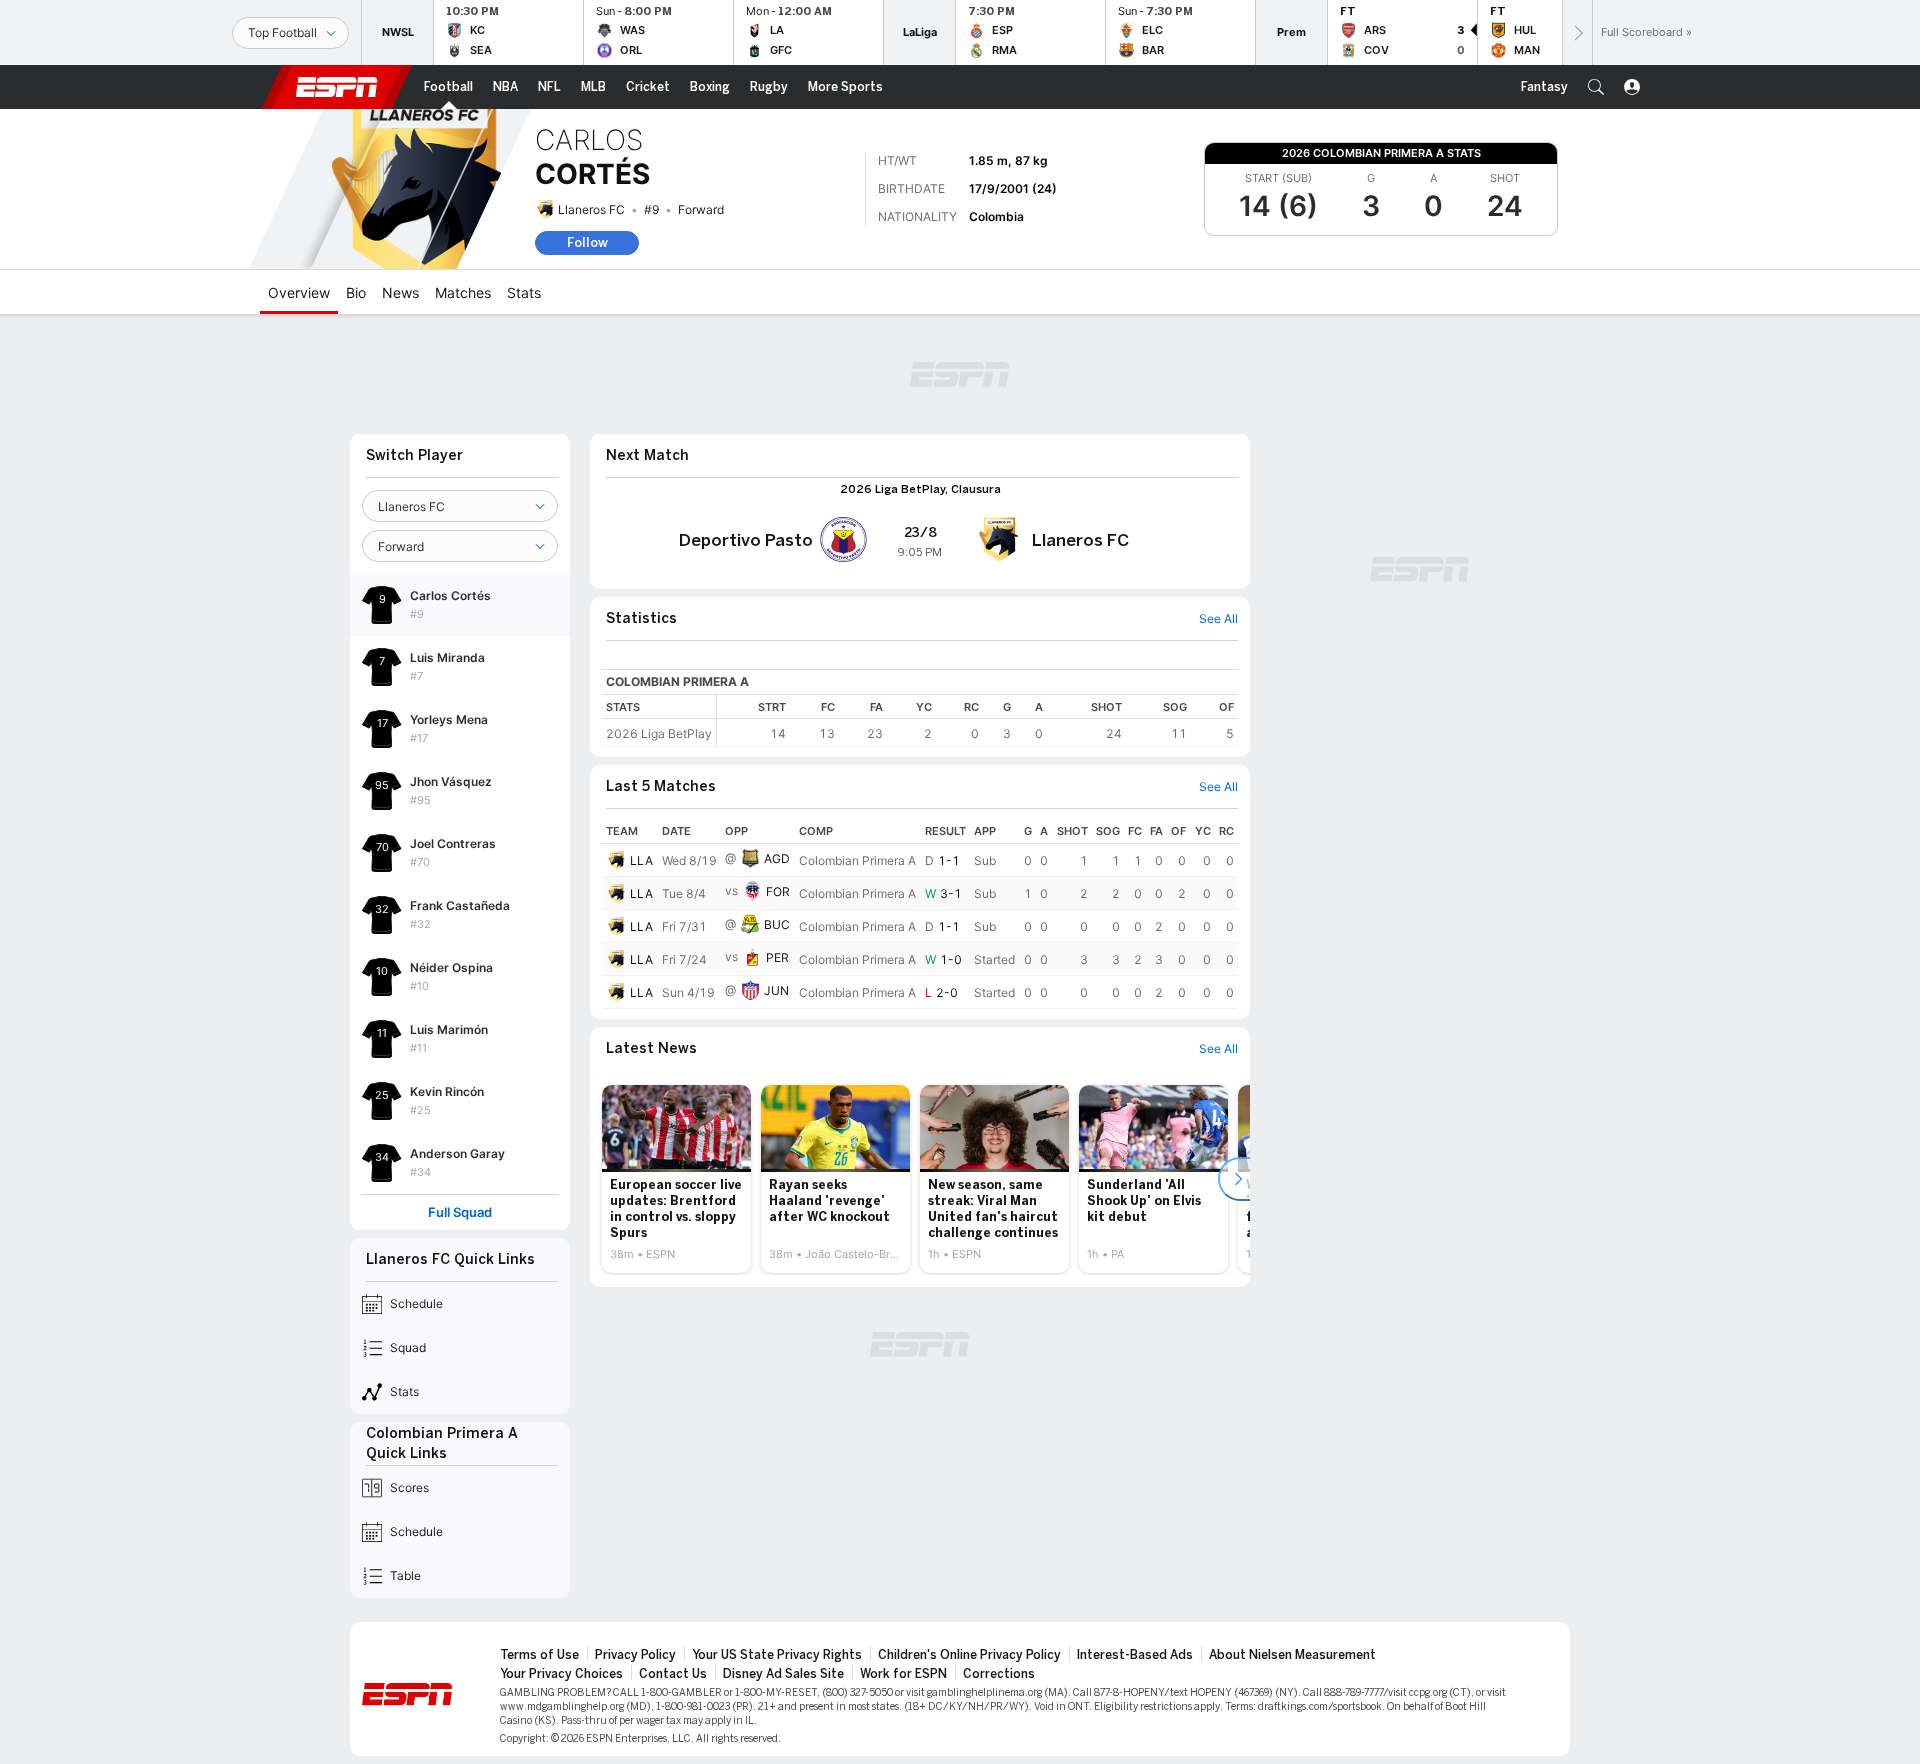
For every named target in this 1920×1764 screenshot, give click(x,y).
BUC (777, 924)
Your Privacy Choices (561, 1674)
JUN (776, 990)
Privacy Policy (635, 1655)
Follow (587, 242)
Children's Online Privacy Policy (969, 1655)
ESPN (337, 87)
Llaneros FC (591, 209)
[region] (977, 720)
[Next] (1577, 32)
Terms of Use (539, 1655)
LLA (641, 860)
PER (777, 957)
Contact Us (673, 1674)
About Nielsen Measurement (1292, 1655)
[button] (1596, 87)
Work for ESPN (903, 1674)
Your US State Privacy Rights (777, 1655)
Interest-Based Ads (1135, 1655)
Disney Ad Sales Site (783, 1674)
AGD (777, 858)
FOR (778, 891)
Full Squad (460, 1212)
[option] (676, 1179)
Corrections (999, 1674)
